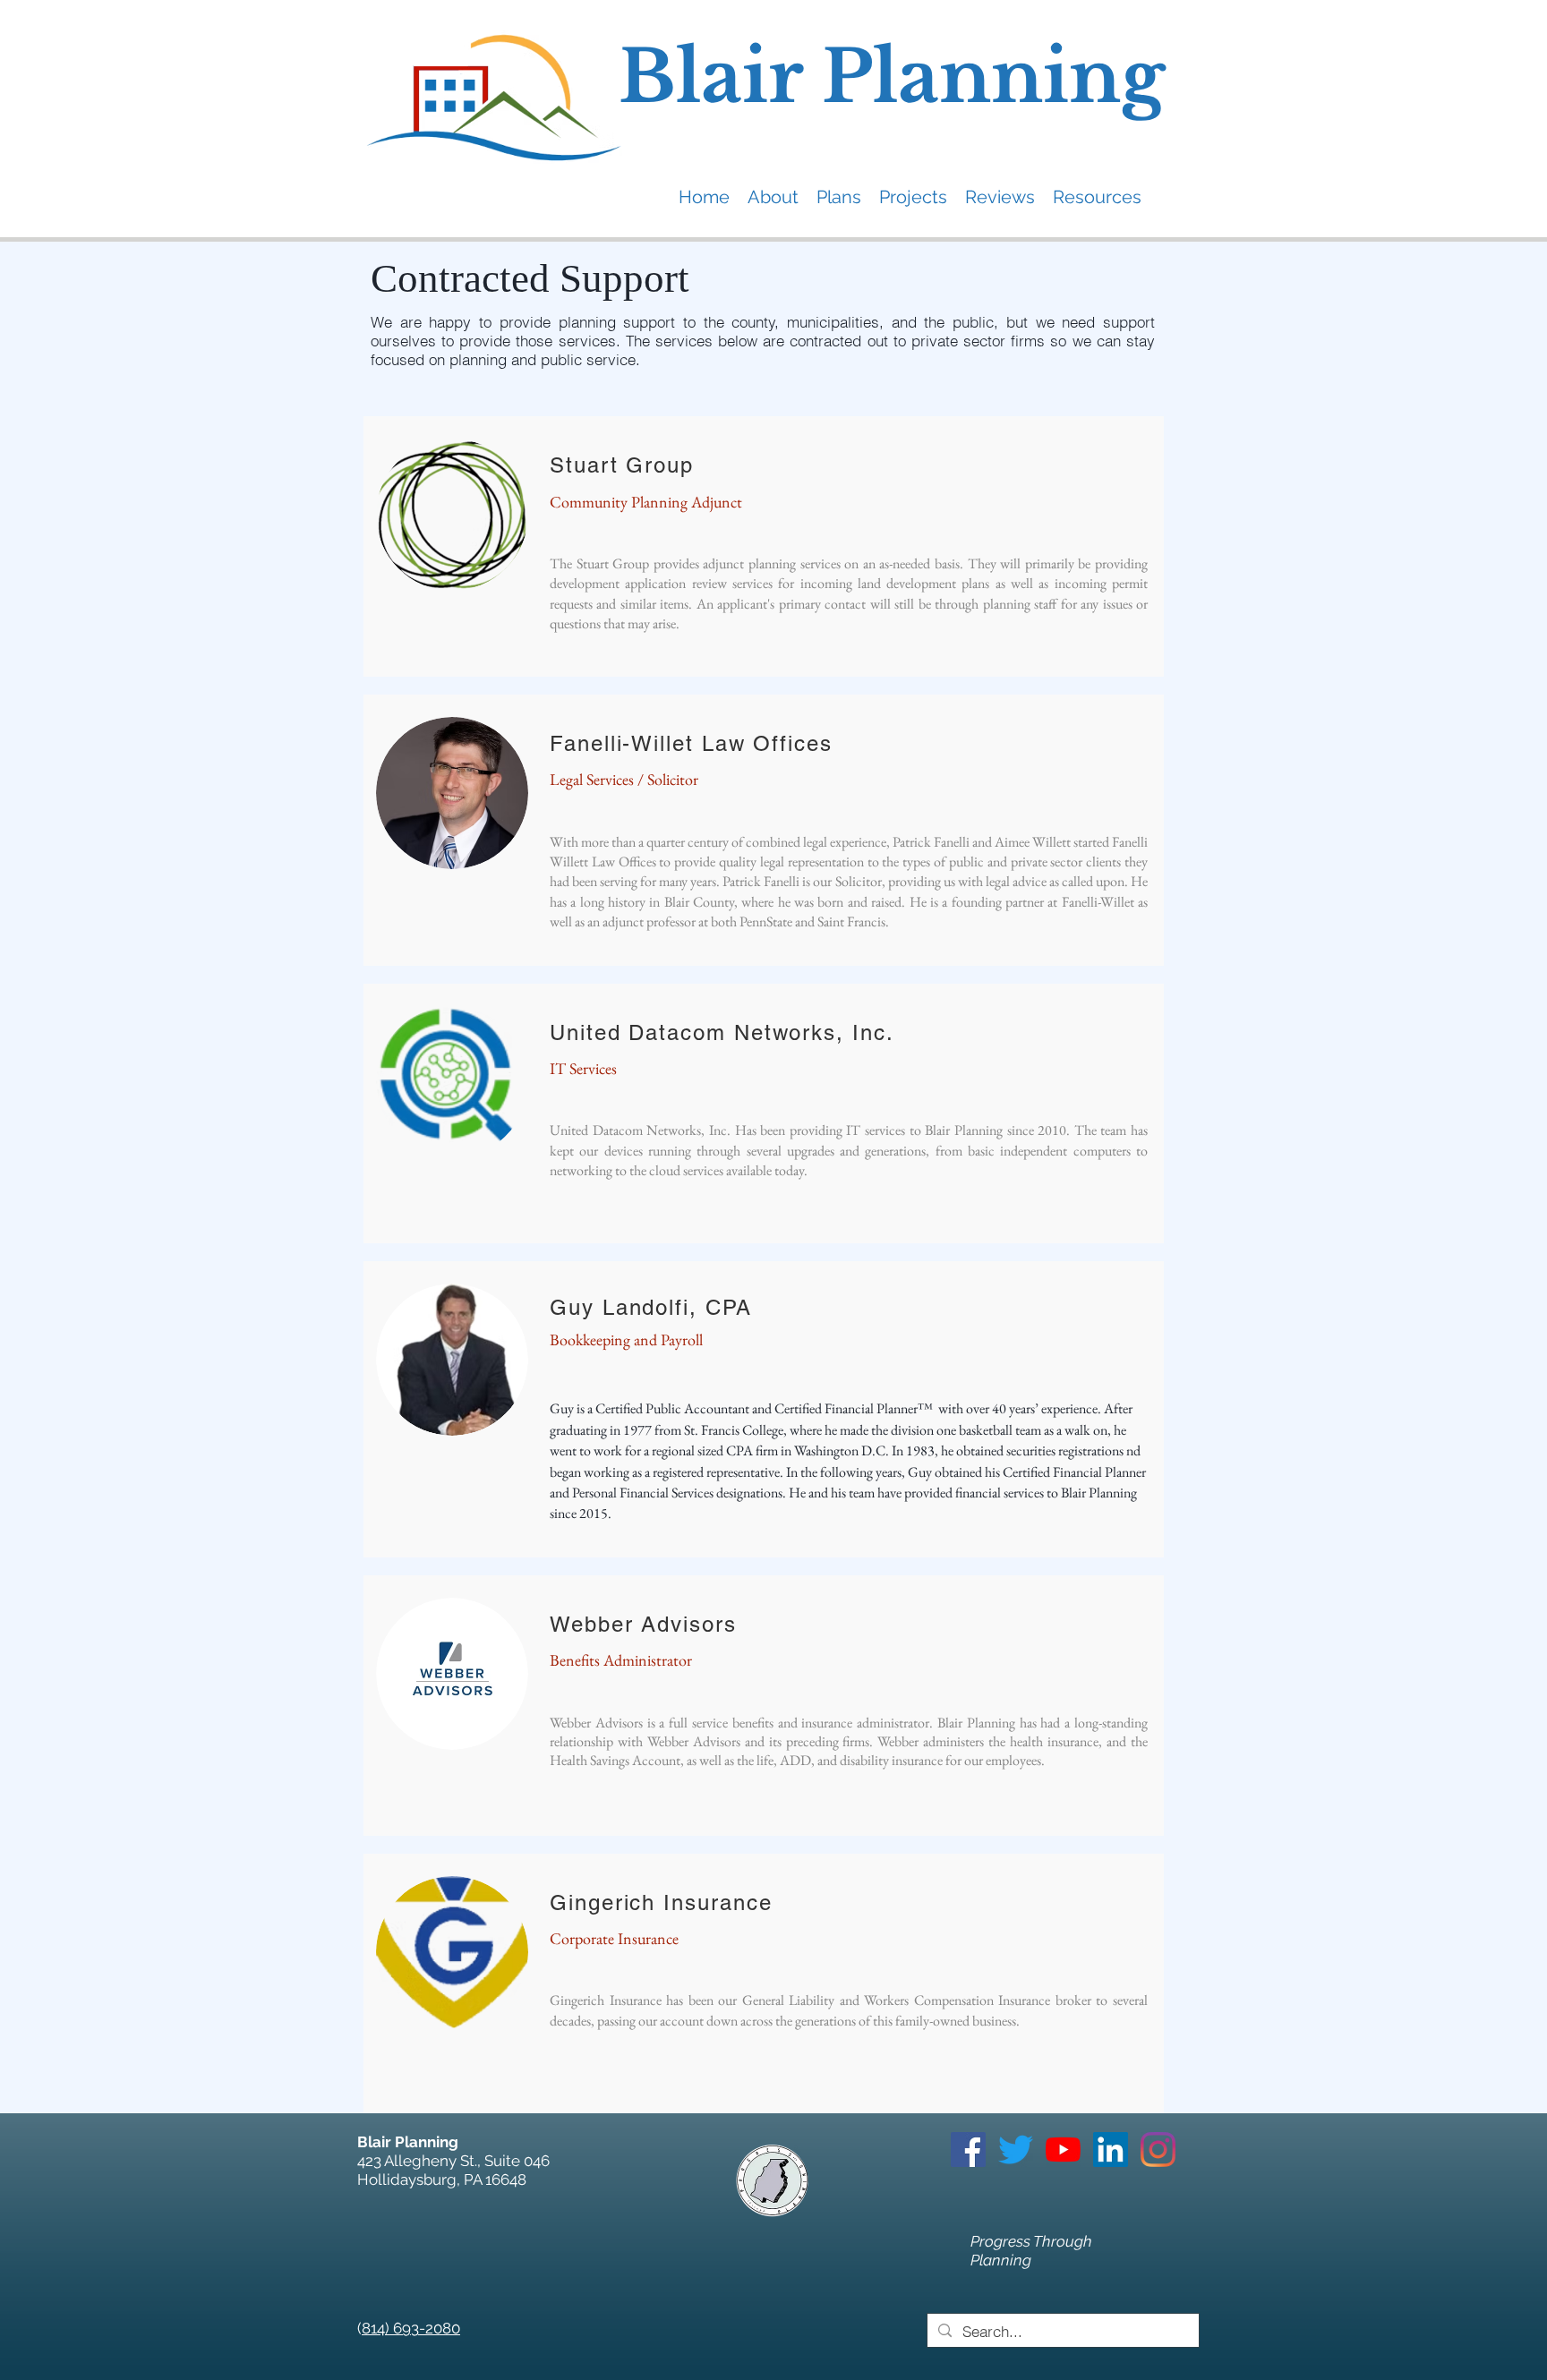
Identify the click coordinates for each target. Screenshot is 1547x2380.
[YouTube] (1063, 2150)
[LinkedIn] (1111, 2150)
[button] (773, 196)
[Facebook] (968, 2150)
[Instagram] (1158, 2150)
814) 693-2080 (411, 2328)
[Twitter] (1016, 2150)
